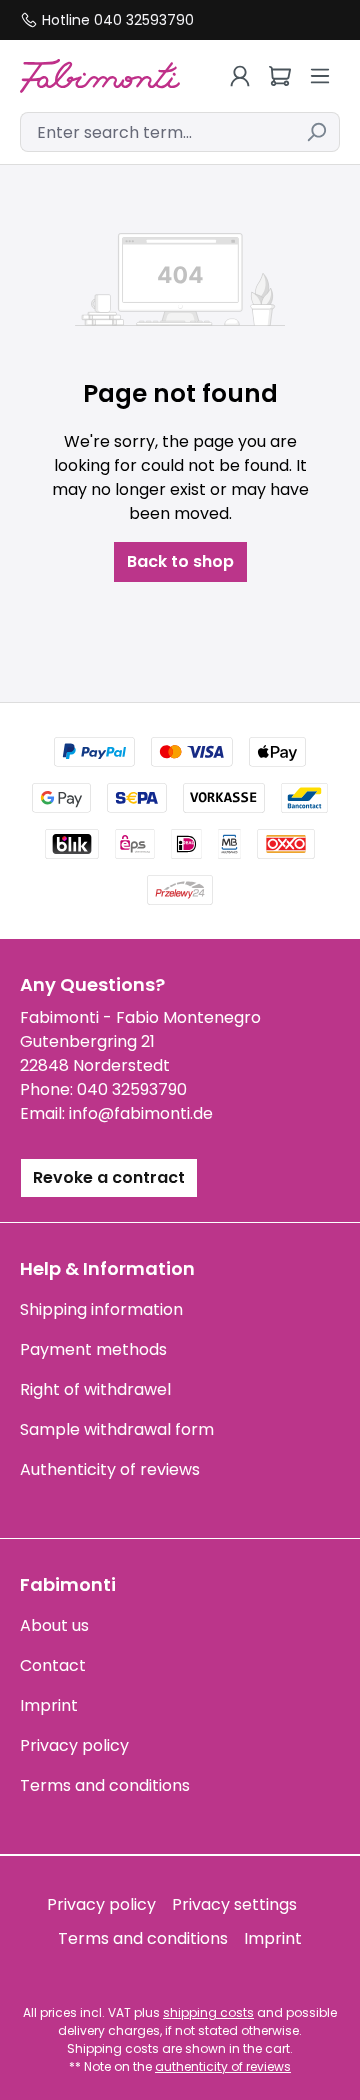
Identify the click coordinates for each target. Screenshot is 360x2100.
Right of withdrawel (95, 1389)
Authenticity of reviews (110, 1469)
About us (54, 1625)
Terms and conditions (105, 1785)
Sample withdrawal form (117, 1429)
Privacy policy (74, 1745)
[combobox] (157, 132)
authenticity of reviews (223, 2066)
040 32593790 (132, 1089)
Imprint (49, 1705)
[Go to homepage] (100, 75)
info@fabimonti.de (141, 1113)
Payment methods (93, 1349)
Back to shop (180, 561)
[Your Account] (240, 76)
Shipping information (101, 1309)
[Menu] (320, 76)
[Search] (316, 132)
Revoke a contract (109, 1177)
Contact (53, 1665)
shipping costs (208, 2012)
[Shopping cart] (280, 76)
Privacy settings (234, 1904)
